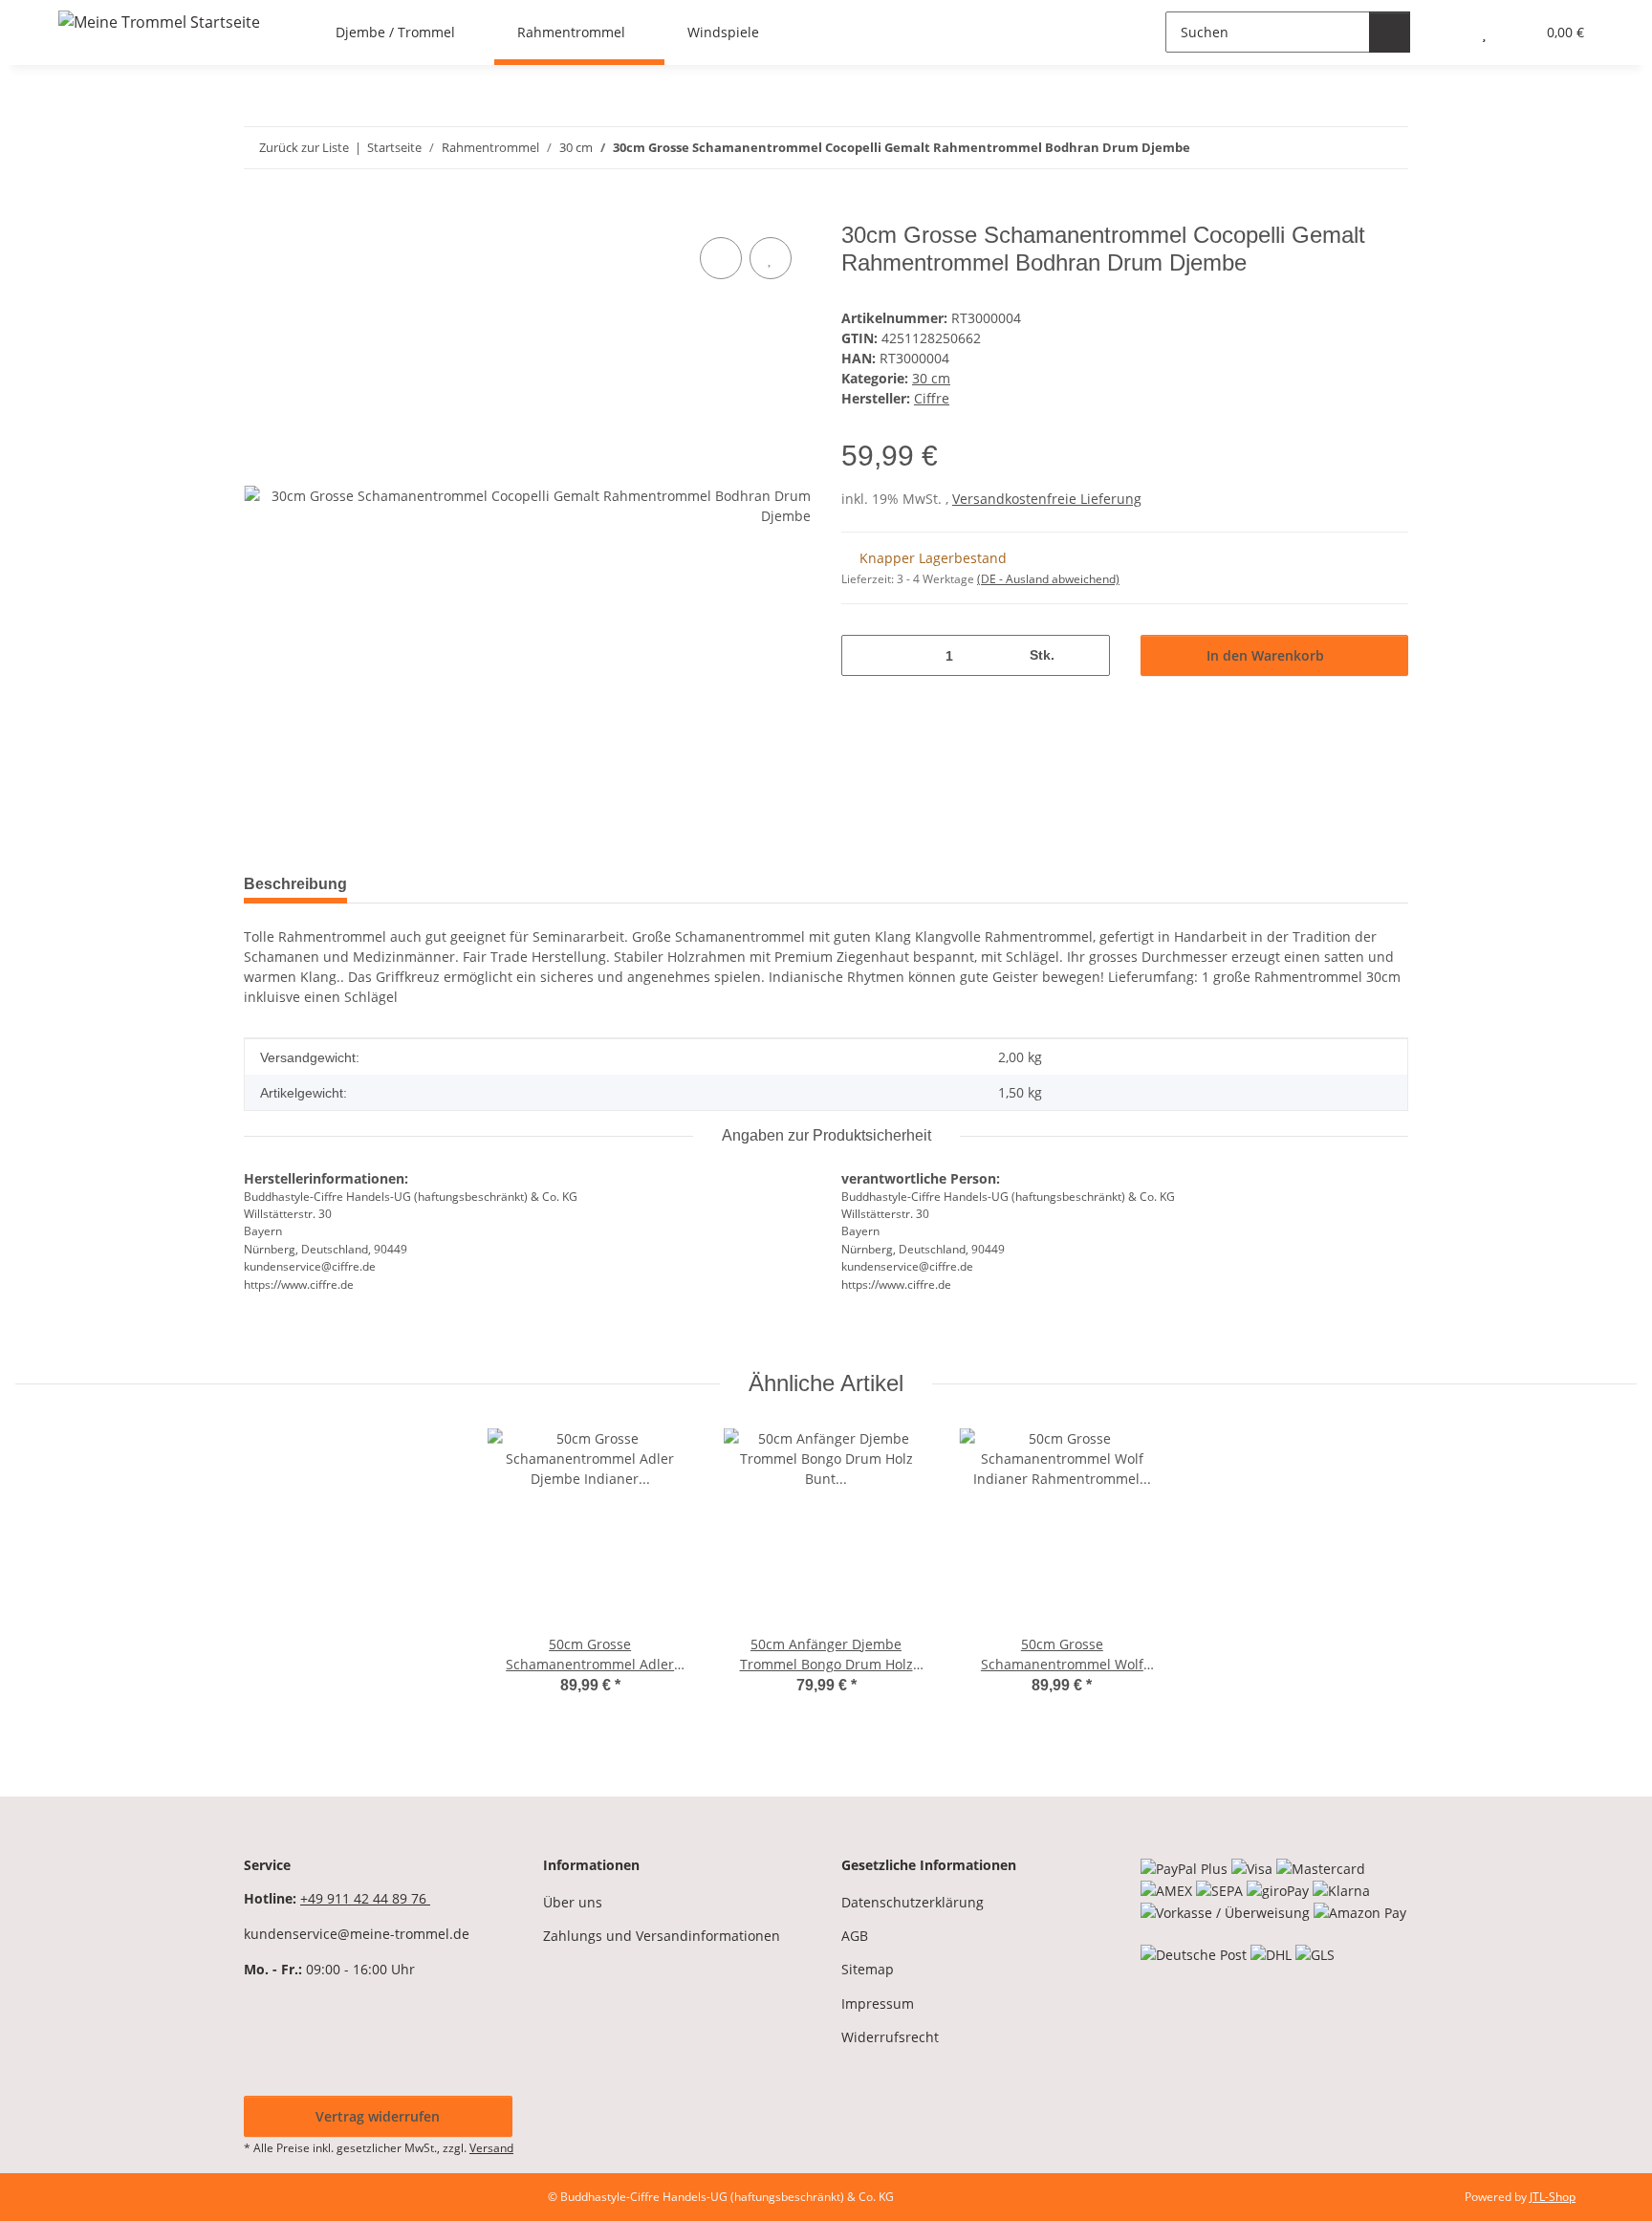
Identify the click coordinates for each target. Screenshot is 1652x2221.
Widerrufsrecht (890, 2037)
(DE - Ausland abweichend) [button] (1048, 579)
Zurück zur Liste (304, 147)
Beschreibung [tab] (295, 884)
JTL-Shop (1553, 2197)
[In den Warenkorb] (259, 211)
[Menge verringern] (863, 655)
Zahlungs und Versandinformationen (662, 1936)
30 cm (931, 378)
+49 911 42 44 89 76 (365, 1898)
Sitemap (868, 1969)
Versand (491, 2148)
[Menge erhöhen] (1088, 655)
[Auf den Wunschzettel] (771, 258)
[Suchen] (1390, 32)
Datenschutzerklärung (913, 1902)
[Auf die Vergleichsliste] (721, 258)
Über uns (573, 1902)
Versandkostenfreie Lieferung (1047, 499)
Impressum (878, 2003)
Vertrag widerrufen (378, 2116)
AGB (855, 1936)
